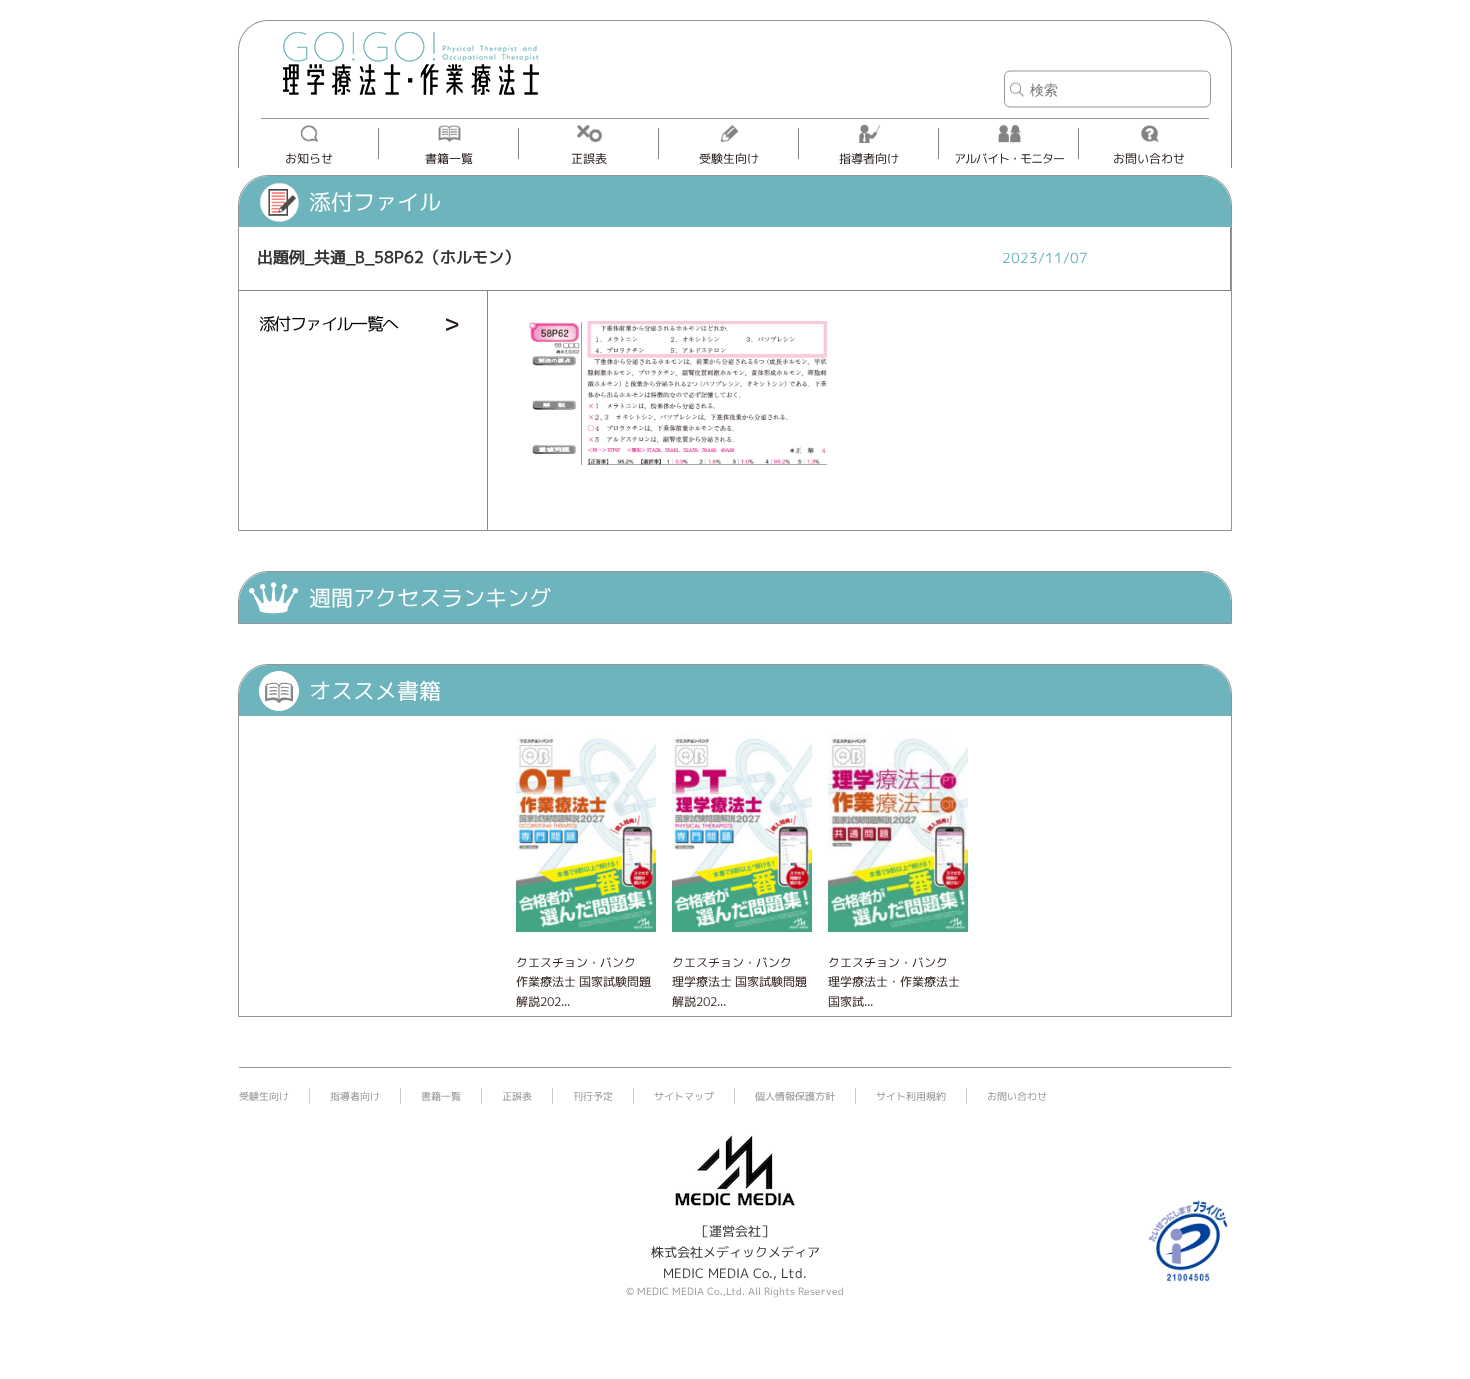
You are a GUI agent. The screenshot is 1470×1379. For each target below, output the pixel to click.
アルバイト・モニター (1009, 158)
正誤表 (589, 158)
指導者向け (869, 158)
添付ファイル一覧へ (328, 323)
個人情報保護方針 (795, 1096)
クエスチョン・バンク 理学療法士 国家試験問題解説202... (739, 981)
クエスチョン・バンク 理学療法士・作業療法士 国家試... (894, 981)
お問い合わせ (1149, 158)
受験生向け (729, 158)
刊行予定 (593, 1096)
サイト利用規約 (911, 1096)
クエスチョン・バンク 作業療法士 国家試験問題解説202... (583, 981)
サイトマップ (684, 1096)
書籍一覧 (449, 158)
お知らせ (309, 158)
